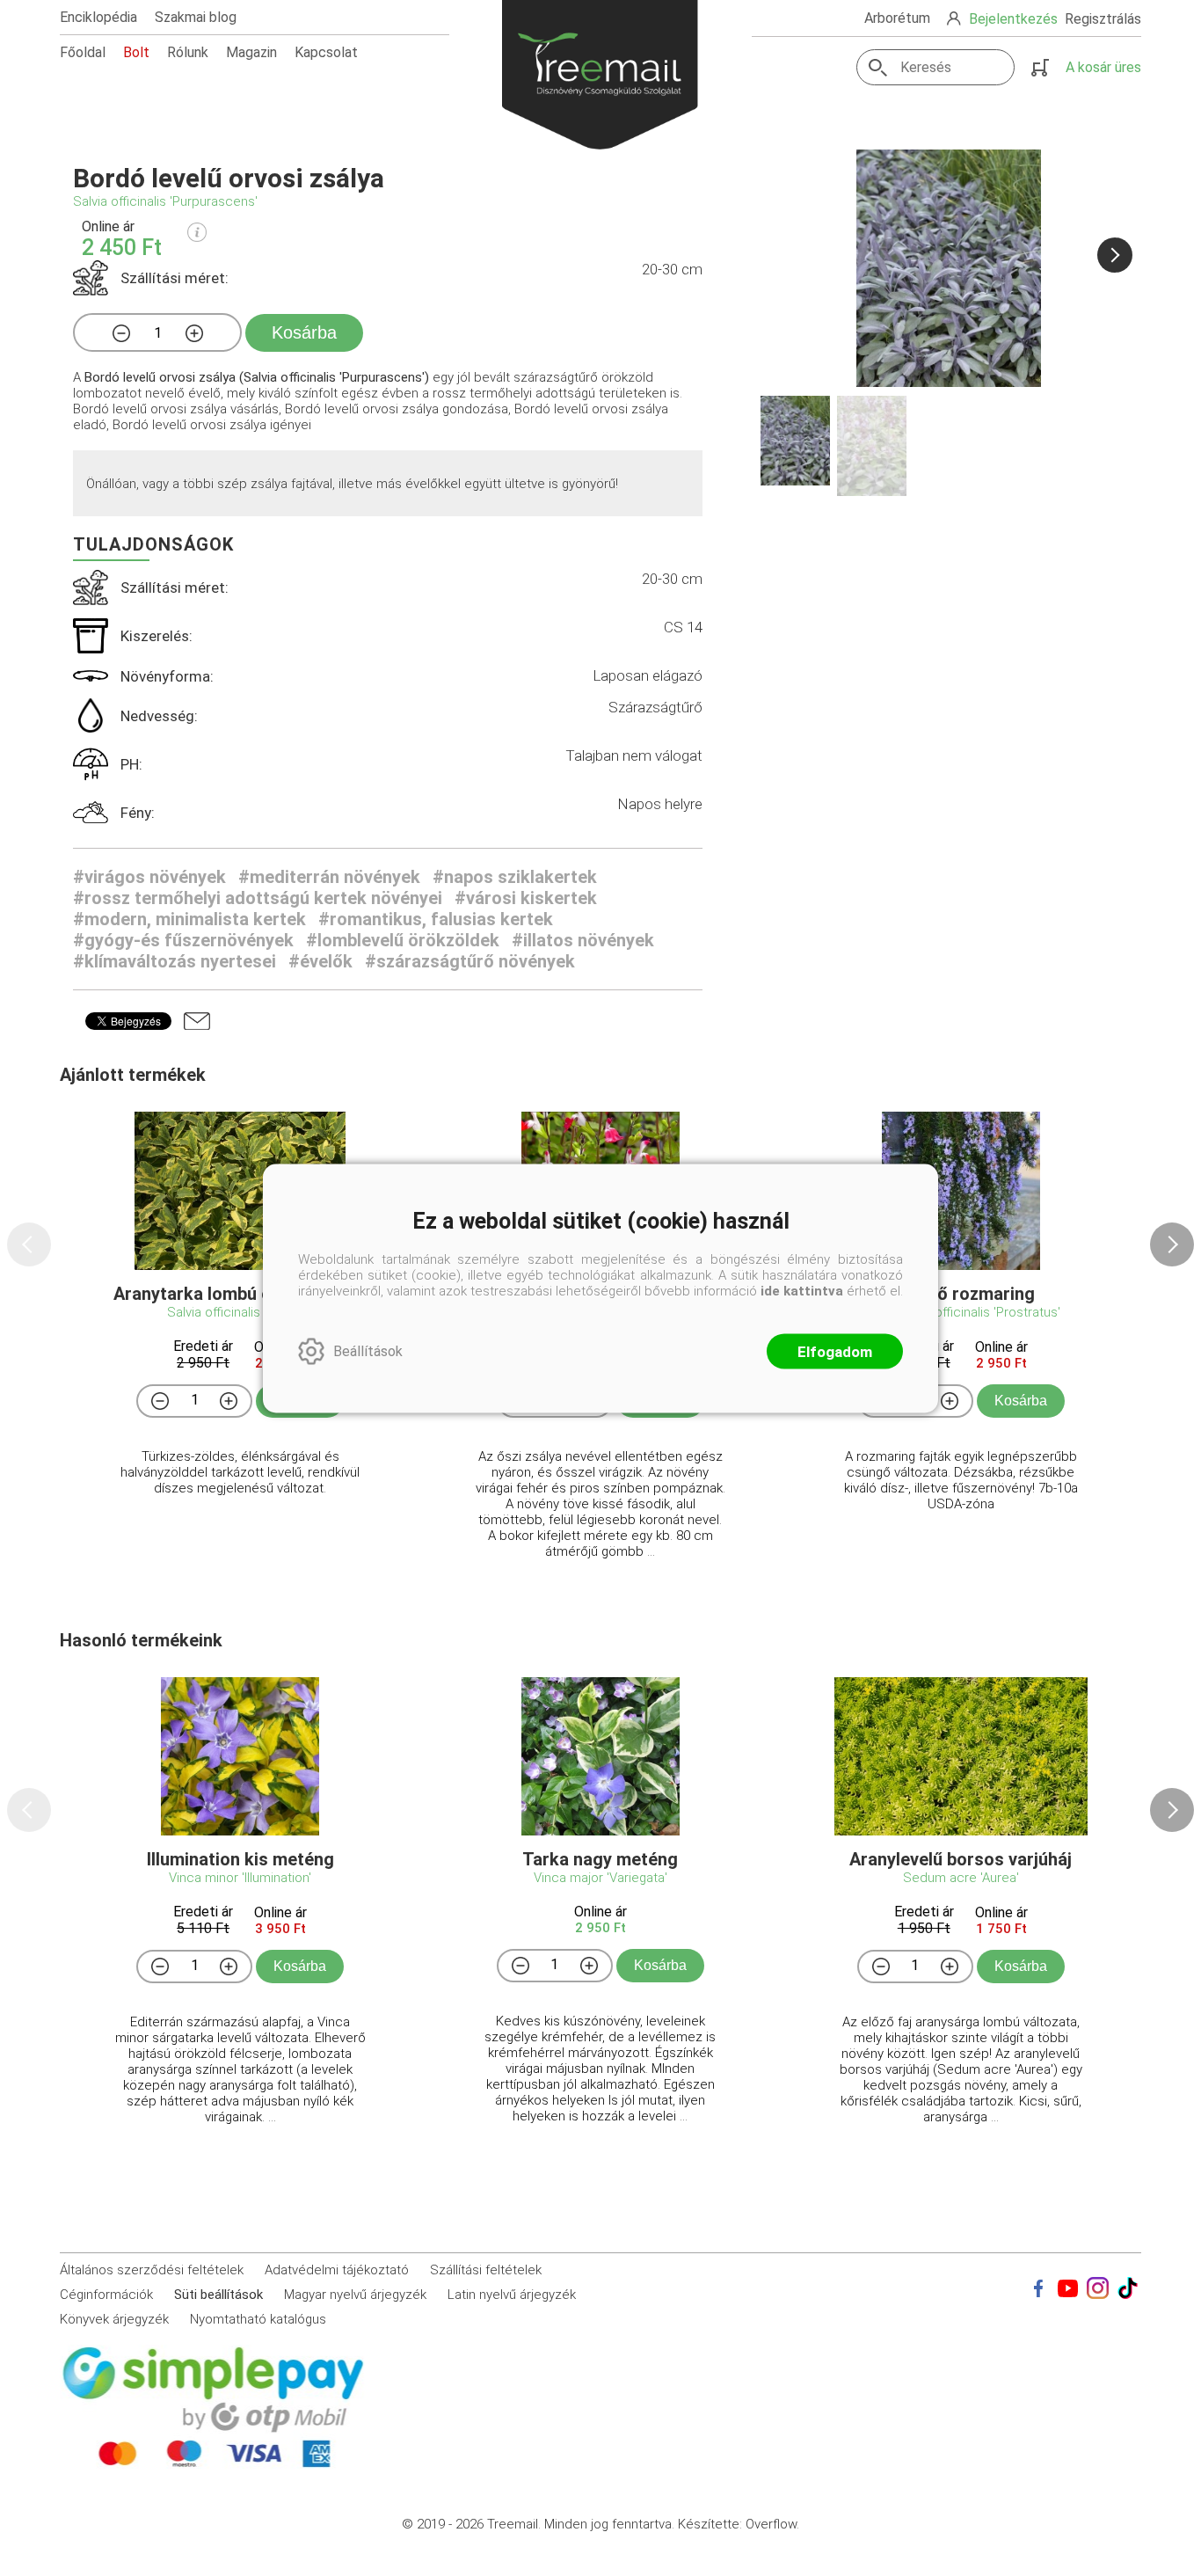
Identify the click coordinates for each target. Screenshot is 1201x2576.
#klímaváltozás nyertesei (175, 961)
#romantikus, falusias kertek (436, 919)
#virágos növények (149, 877)
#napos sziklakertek (515, 877)
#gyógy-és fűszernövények (183, 940)
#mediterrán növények (329, 877)
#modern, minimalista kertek (189, 919)
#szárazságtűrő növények (470, 961)
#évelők (320, 961)
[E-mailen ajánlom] (197, 1021)
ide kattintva (802, 1290)
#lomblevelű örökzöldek (403, 940)
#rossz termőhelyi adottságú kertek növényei (258, 898)
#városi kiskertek (526, 898)
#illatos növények (583, 940)
